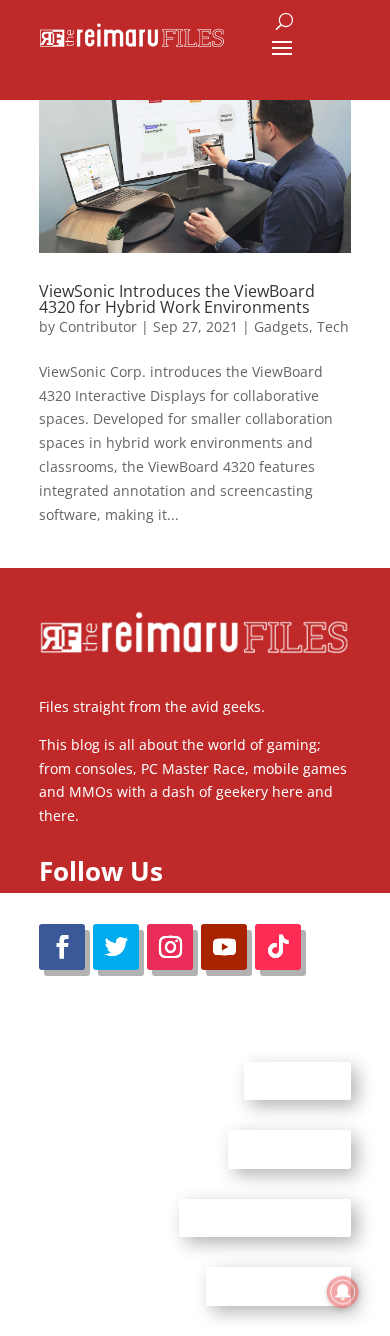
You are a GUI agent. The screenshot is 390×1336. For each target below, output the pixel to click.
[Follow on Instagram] (170, 947)
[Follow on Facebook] (62, 947)
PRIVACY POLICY (278, 1286)
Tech (333, 326)
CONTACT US (289, 1149)
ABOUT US (297, 1080)
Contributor (98, 326)
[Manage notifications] (343, 1292)
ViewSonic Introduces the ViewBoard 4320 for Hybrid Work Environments (177, 299)
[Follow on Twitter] (116, 947)
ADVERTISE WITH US (265, 1217)
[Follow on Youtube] (224, 947)
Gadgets (281, 326)
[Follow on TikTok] (278, 947)
